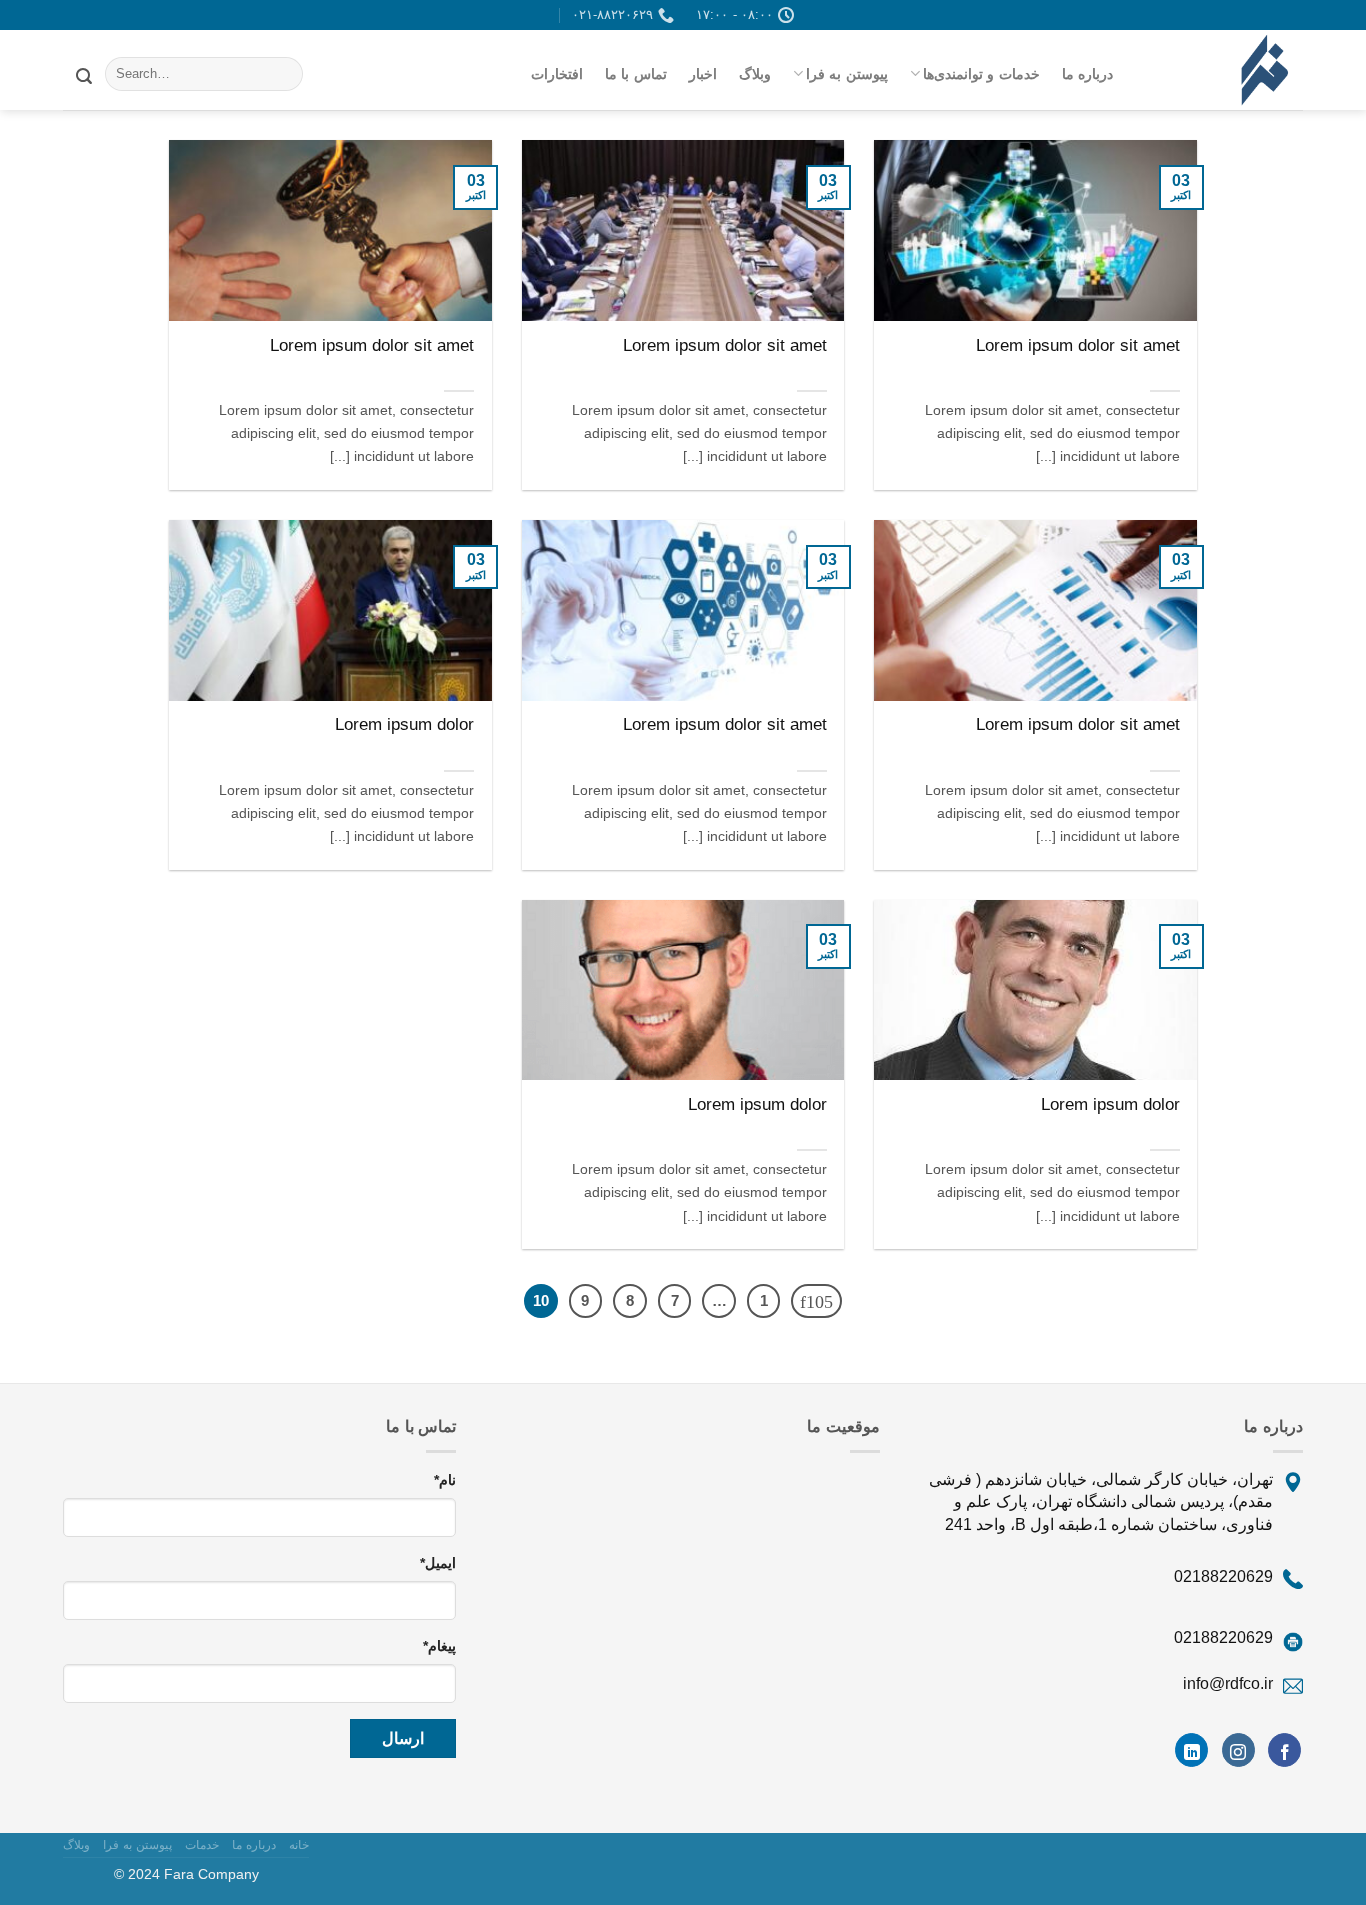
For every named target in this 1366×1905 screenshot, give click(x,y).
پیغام (439, 1646)
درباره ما (1087, 74)
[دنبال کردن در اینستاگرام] (1238, 1750)
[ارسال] (84, 74)
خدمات (202, 1845)
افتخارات (557, 74)
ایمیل (438, 1563)
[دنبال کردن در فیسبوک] (1284, 1750)
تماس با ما (636, 74)
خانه (299, 1845)
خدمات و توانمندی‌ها (981, 74)
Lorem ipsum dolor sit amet (1078, 345)
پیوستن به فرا (847, 74)
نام (445, 1480)
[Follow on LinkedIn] (1191, 1750)
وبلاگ (755, 74)
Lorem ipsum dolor (404, 724)
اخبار (703, 74)
